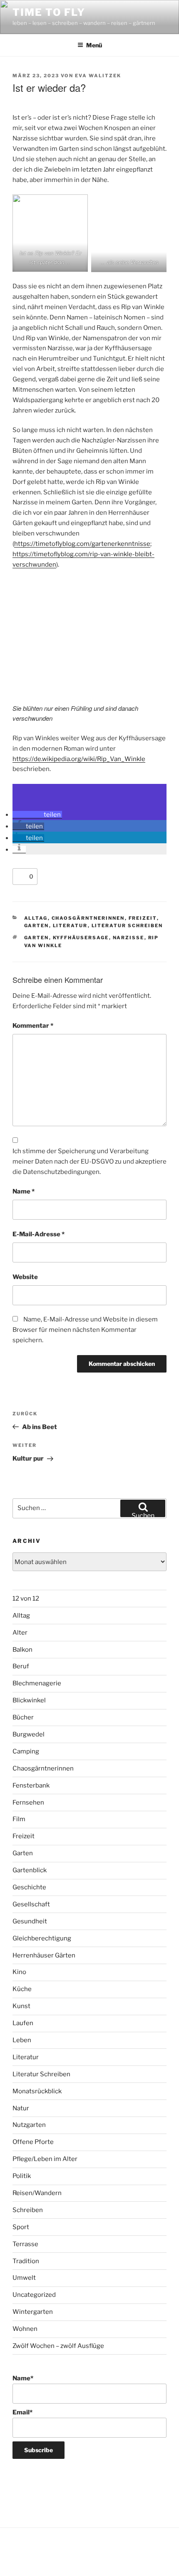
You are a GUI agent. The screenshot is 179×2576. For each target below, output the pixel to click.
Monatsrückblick (37, 2091)
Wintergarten (33, 2312)
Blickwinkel (29, 1700)
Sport (21, 2227)
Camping (26, 1751)
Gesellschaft (31, 1904)
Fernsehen (28, 1802)
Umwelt (24, 2278)
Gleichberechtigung (42, 1938)
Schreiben (28, 2210)
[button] (37, 815)
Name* (23, 2378)
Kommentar (33, 1026)
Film (19, 1819)
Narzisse (129, 938)
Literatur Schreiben (127, 926)
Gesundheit (30, 1921)
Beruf (21, 1666)
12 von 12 (26, 1599)
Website (25, 1277)
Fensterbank (31, 1785)
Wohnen (25, 2329)
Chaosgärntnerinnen (88, 918)
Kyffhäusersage (81, 938)
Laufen (23, 2023)
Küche (22, 1989)
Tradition (26, 2261)
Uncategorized (34, 2295)
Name (24, 1191)
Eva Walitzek (98, 76)
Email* (22, 2412)
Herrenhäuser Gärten (44, 1955)
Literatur (70, 926)
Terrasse (25, 2244)
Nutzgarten (29, 2125)
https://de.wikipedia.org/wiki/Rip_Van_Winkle (79, 759)
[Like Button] (21, 877)
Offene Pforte (33, 2142)
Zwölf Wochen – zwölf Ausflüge (58, 2346)
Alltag (36, 918)
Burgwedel (29, 1734)
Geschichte (29, 1887)
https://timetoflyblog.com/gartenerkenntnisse (82, 544)
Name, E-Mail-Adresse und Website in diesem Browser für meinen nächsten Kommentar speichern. (85, 1330)
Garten (37, 926)
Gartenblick (30, 1870)
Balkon (22, 1650)
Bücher (23, 1717)
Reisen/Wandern (37, 2193)
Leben (22, 2040)
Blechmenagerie (37, 1683)
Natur (21, 2108)
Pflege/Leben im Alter (45, 2159)
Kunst (21, 2006)
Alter (20, 1633)
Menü (94, 45)
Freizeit (143, 918)
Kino (19, 1972)
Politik (22, 2176)
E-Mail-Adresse (39, 1234)
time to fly (49, 12)
